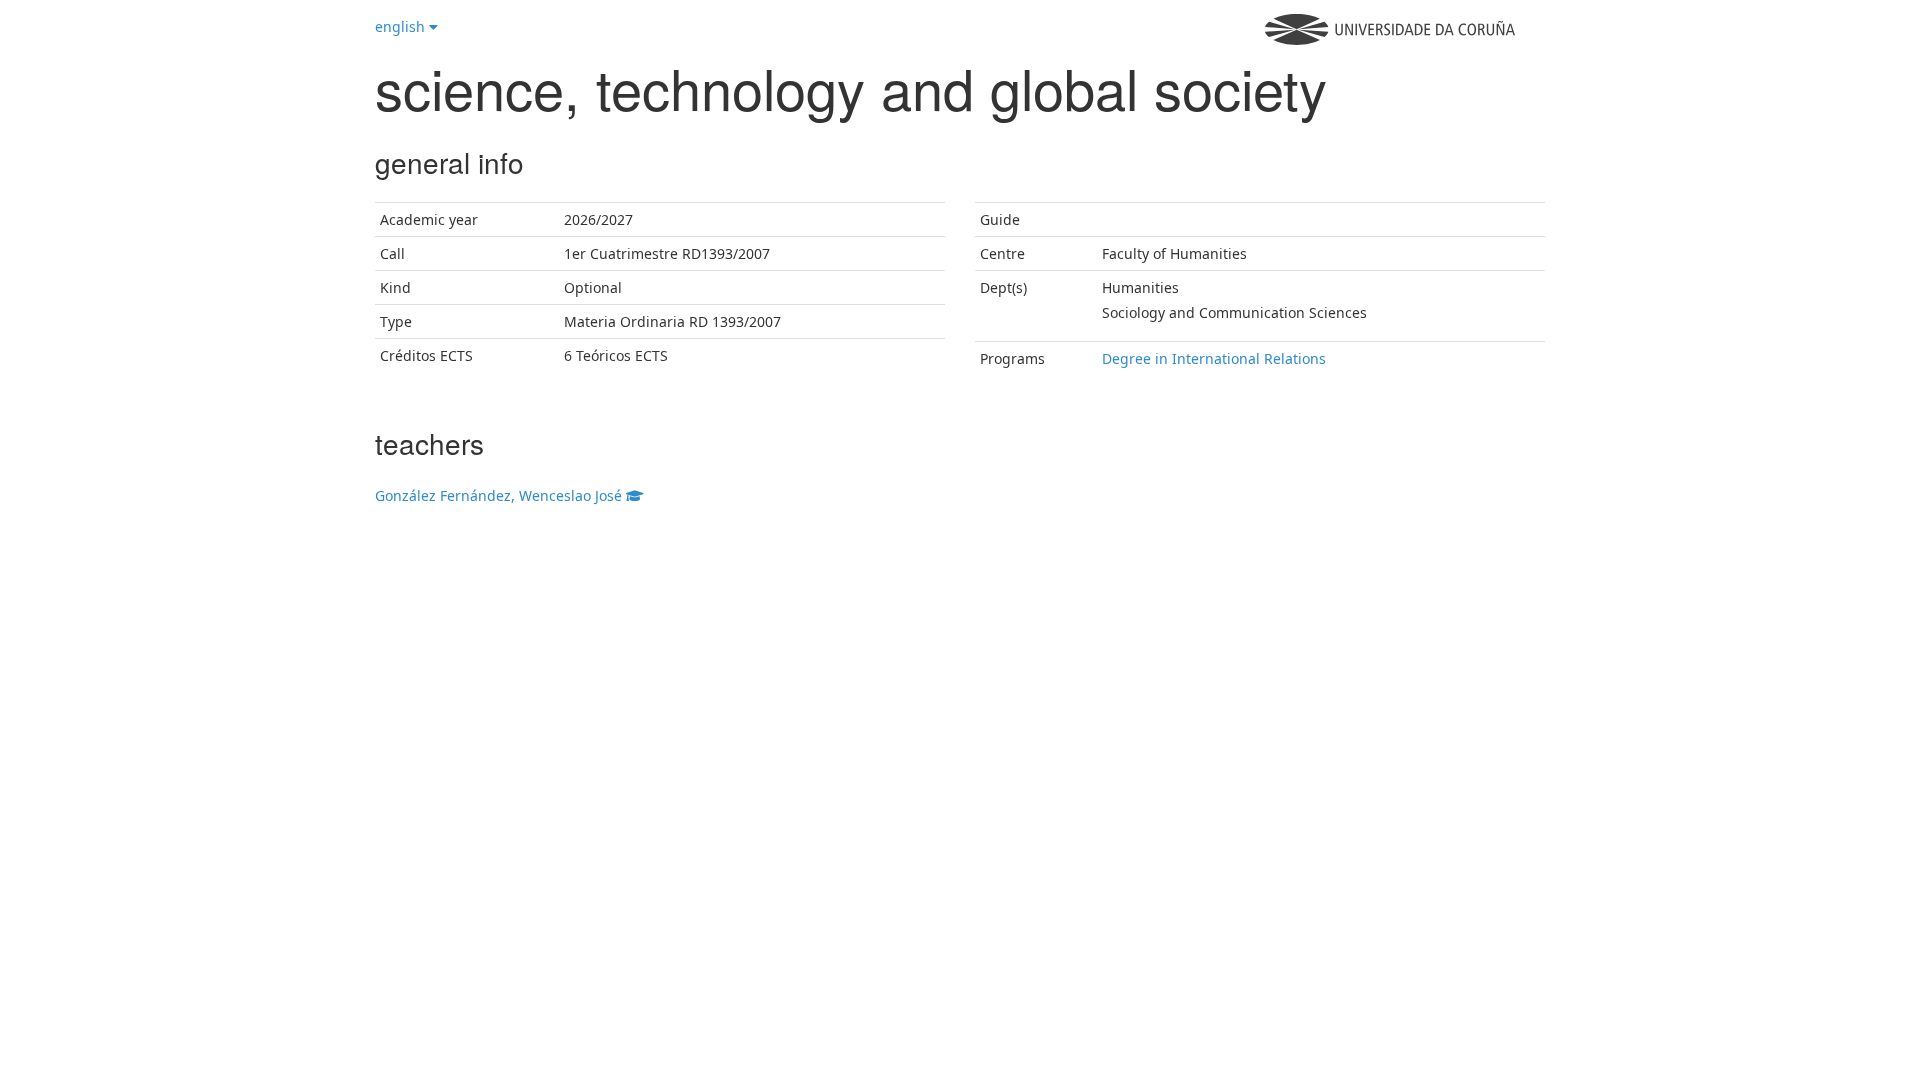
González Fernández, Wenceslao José (500, 495)
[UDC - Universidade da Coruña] (1390, 39)
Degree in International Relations (1214, 358)
